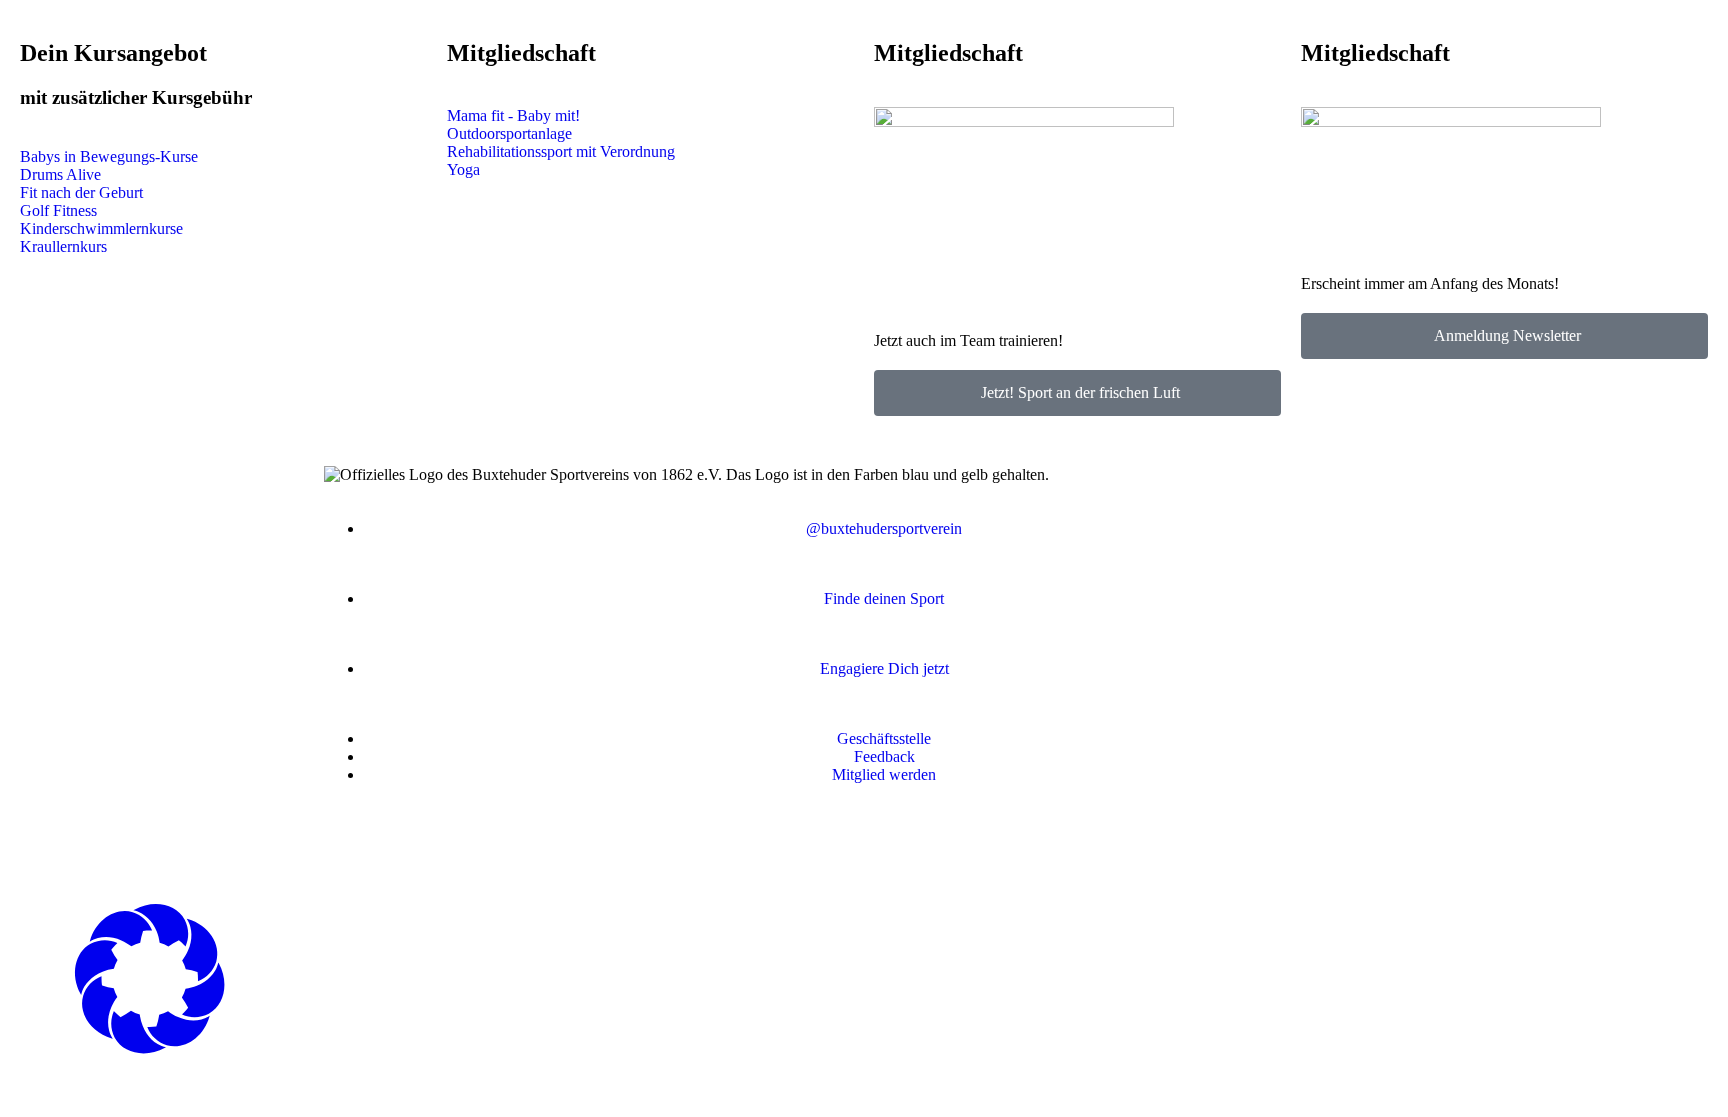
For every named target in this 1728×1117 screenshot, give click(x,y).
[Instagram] (403, 845)
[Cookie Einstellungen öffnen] (150, 1048)
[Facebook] (349, 845)
